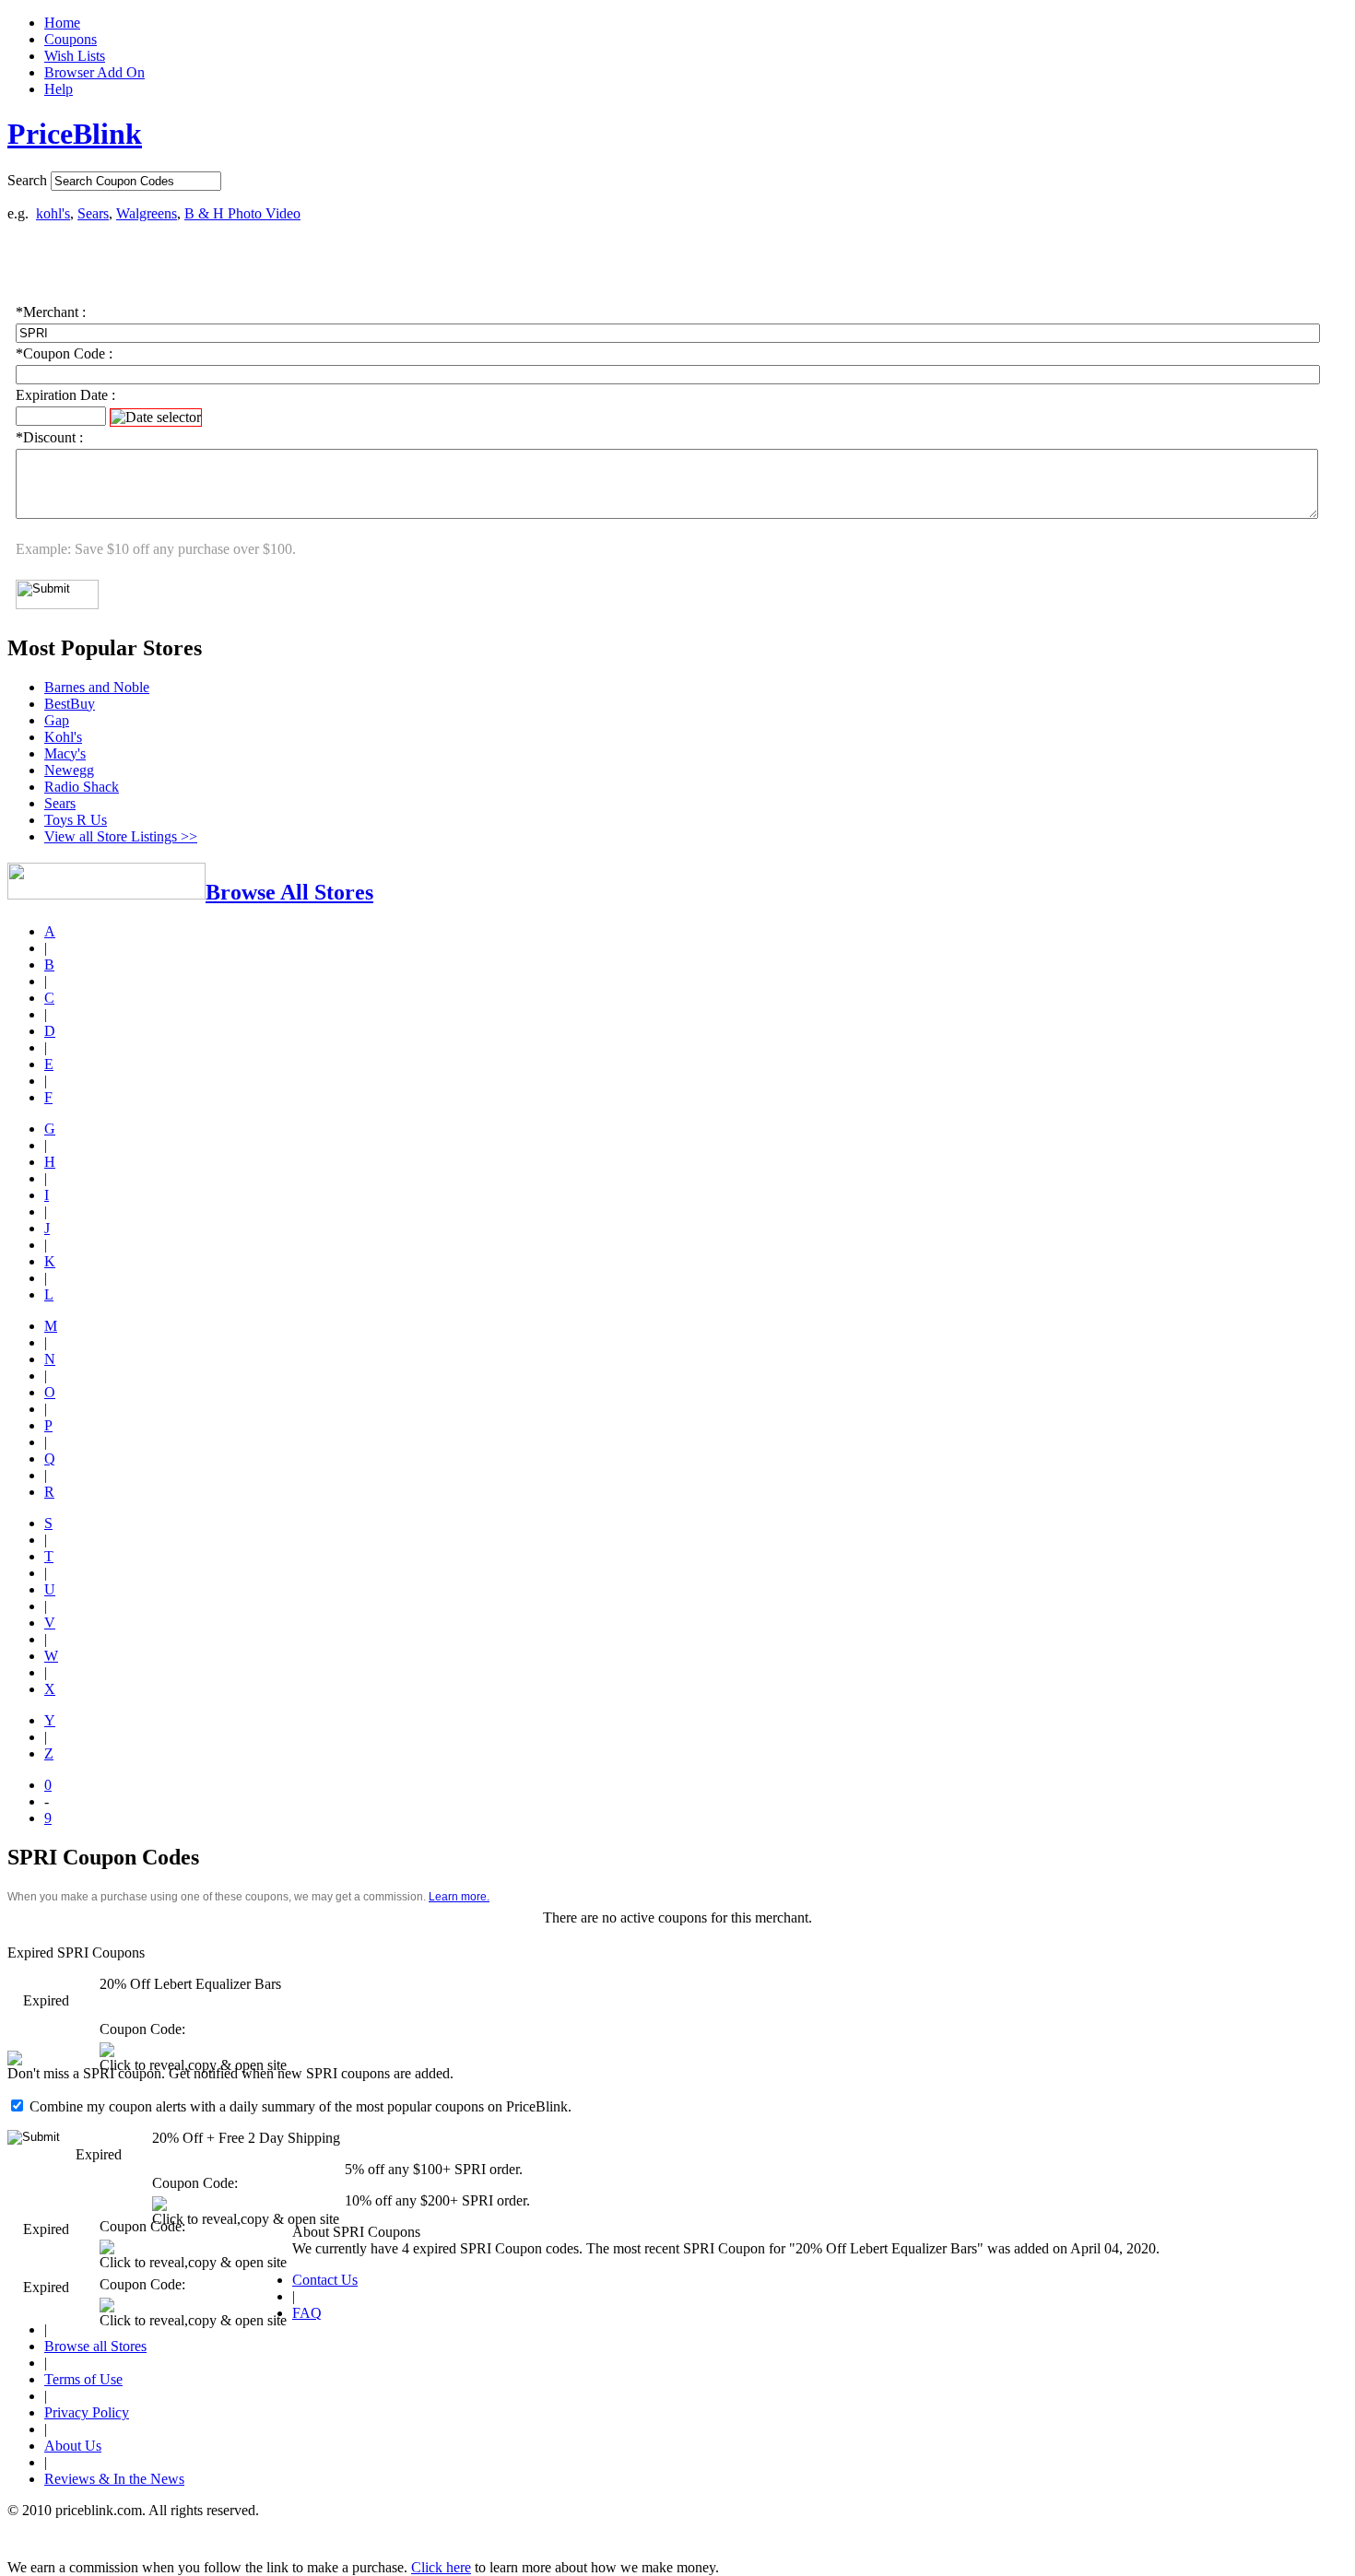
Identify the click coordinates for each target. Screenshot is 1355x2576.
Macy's (65, 753)
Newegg (69, 770)
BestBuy (70, 704)
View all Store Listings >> (121, 836)
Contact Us (325, 2280)
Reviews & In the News (114, 2479)
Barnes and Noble (97, 687)
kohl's (53, 213)
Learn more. (459, 1897)
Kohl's (63, 737)
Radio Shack (82, 787)
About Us (73, 2446)
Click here (441, 2567)
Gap (57, 720)
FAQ (307, 2313)
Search (27, 180)
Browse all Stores (95, 2346)
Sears (93, 213)
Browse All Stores (289, 892)
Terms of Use (83, 2379)
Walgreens (147, 213)
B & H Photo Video (242, 213)
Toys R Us (76, 820)
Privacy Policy (87, 2412)
